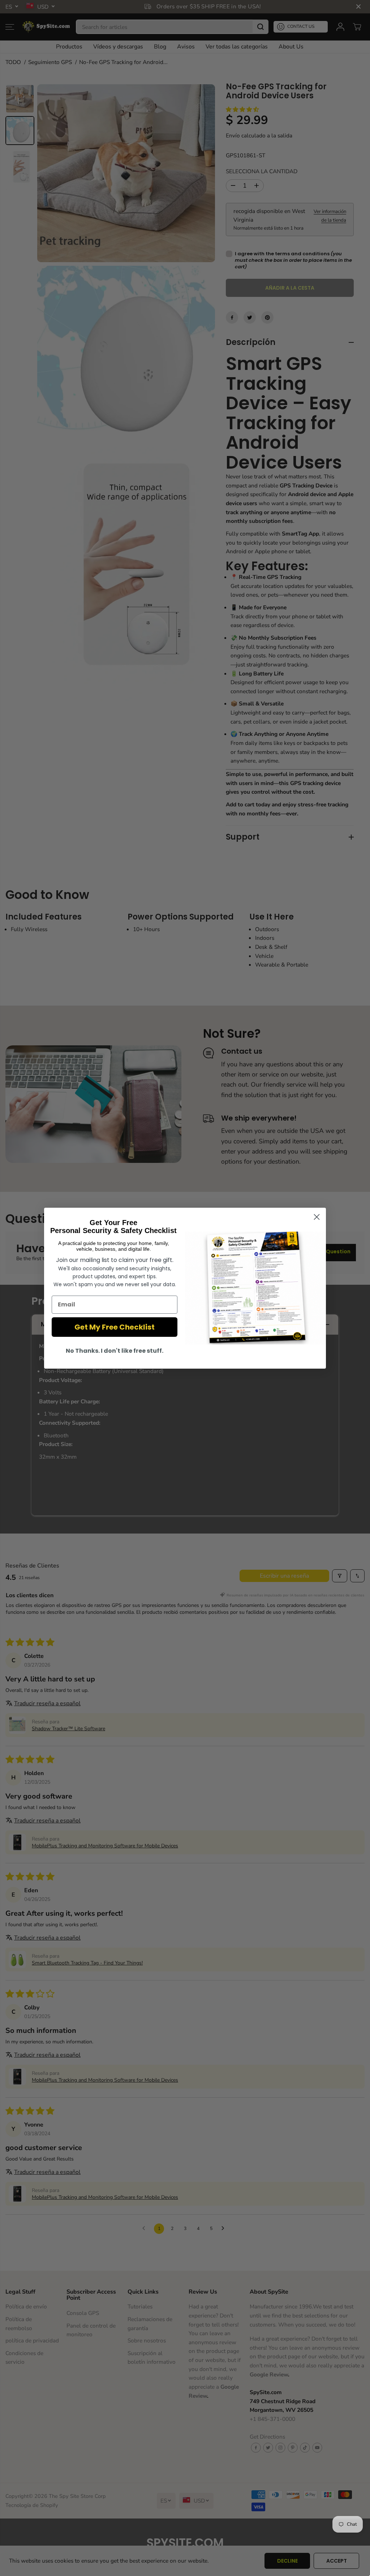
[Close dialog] (317, 1217)
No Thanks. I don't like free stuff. (115, 1351)
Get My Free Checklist (115, 1327)
